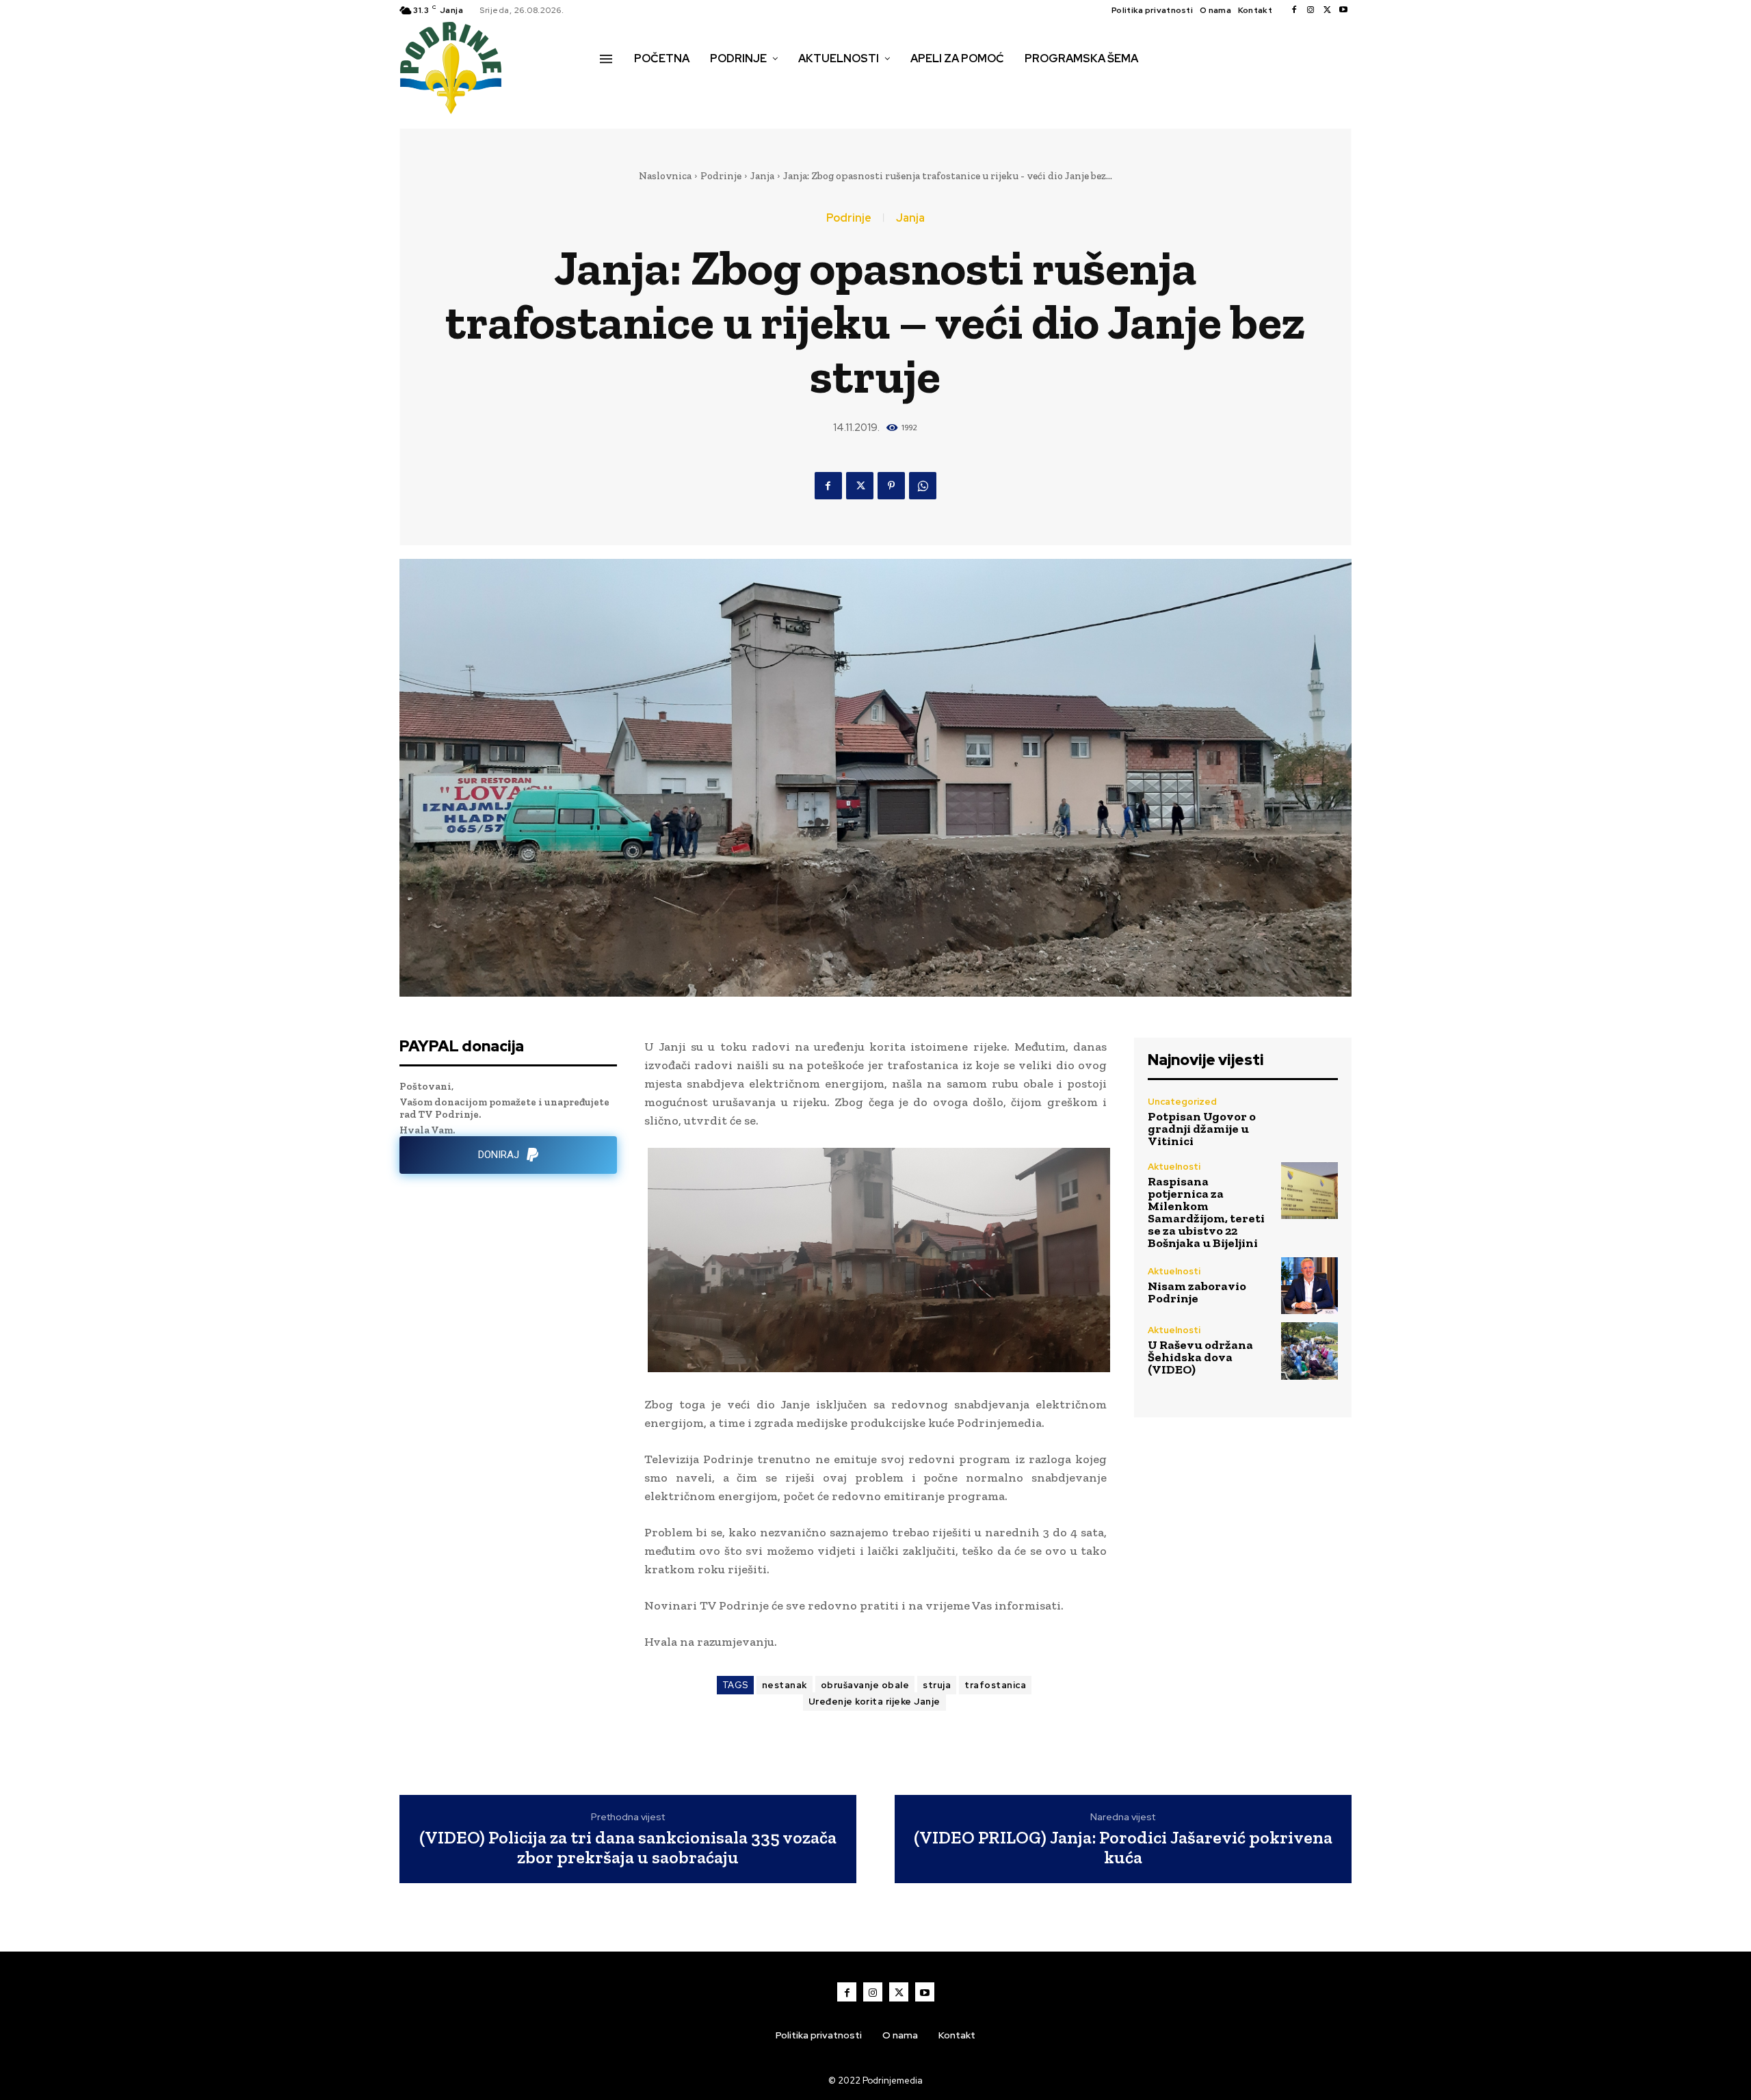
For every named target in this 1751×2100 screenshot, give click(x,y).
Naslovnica (665, 176)
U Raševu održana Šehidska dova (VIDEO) (1200, 1357)
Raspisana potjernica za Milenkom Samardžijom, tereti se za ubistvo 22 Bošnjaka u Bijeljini (1206, 1212)
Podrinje (721, 176)
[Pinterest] (891, 486)
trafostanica (995, 1685)
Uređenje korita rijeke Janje (874, 1702)
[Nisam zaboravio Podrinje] (1309, 1286)
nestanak (785, 1685)
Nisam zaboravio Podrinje (1197, 1292)
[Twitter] (1327, 10)
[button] (615, 88)
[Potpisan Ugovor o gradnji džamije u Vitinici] (1309, 1122)
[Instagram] (1311, 10)
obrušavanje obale (865, 1685)
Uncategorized (1182, 1102)
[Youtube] (1343, 10)
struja (937, 1685)
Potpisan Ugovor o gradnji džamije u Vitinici (1202, 1129)
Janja (762, 176)
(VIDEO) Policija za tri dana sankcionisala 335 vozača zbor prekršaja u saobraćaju (628, 1847)
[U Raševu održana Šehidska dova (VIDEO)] (1309, 1351)
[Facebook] (1294, 10)
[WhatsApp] (923, 486)
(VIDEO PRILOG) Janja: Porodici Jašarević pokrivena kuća (1123, 1847)
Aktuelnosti (1174, 1167)
